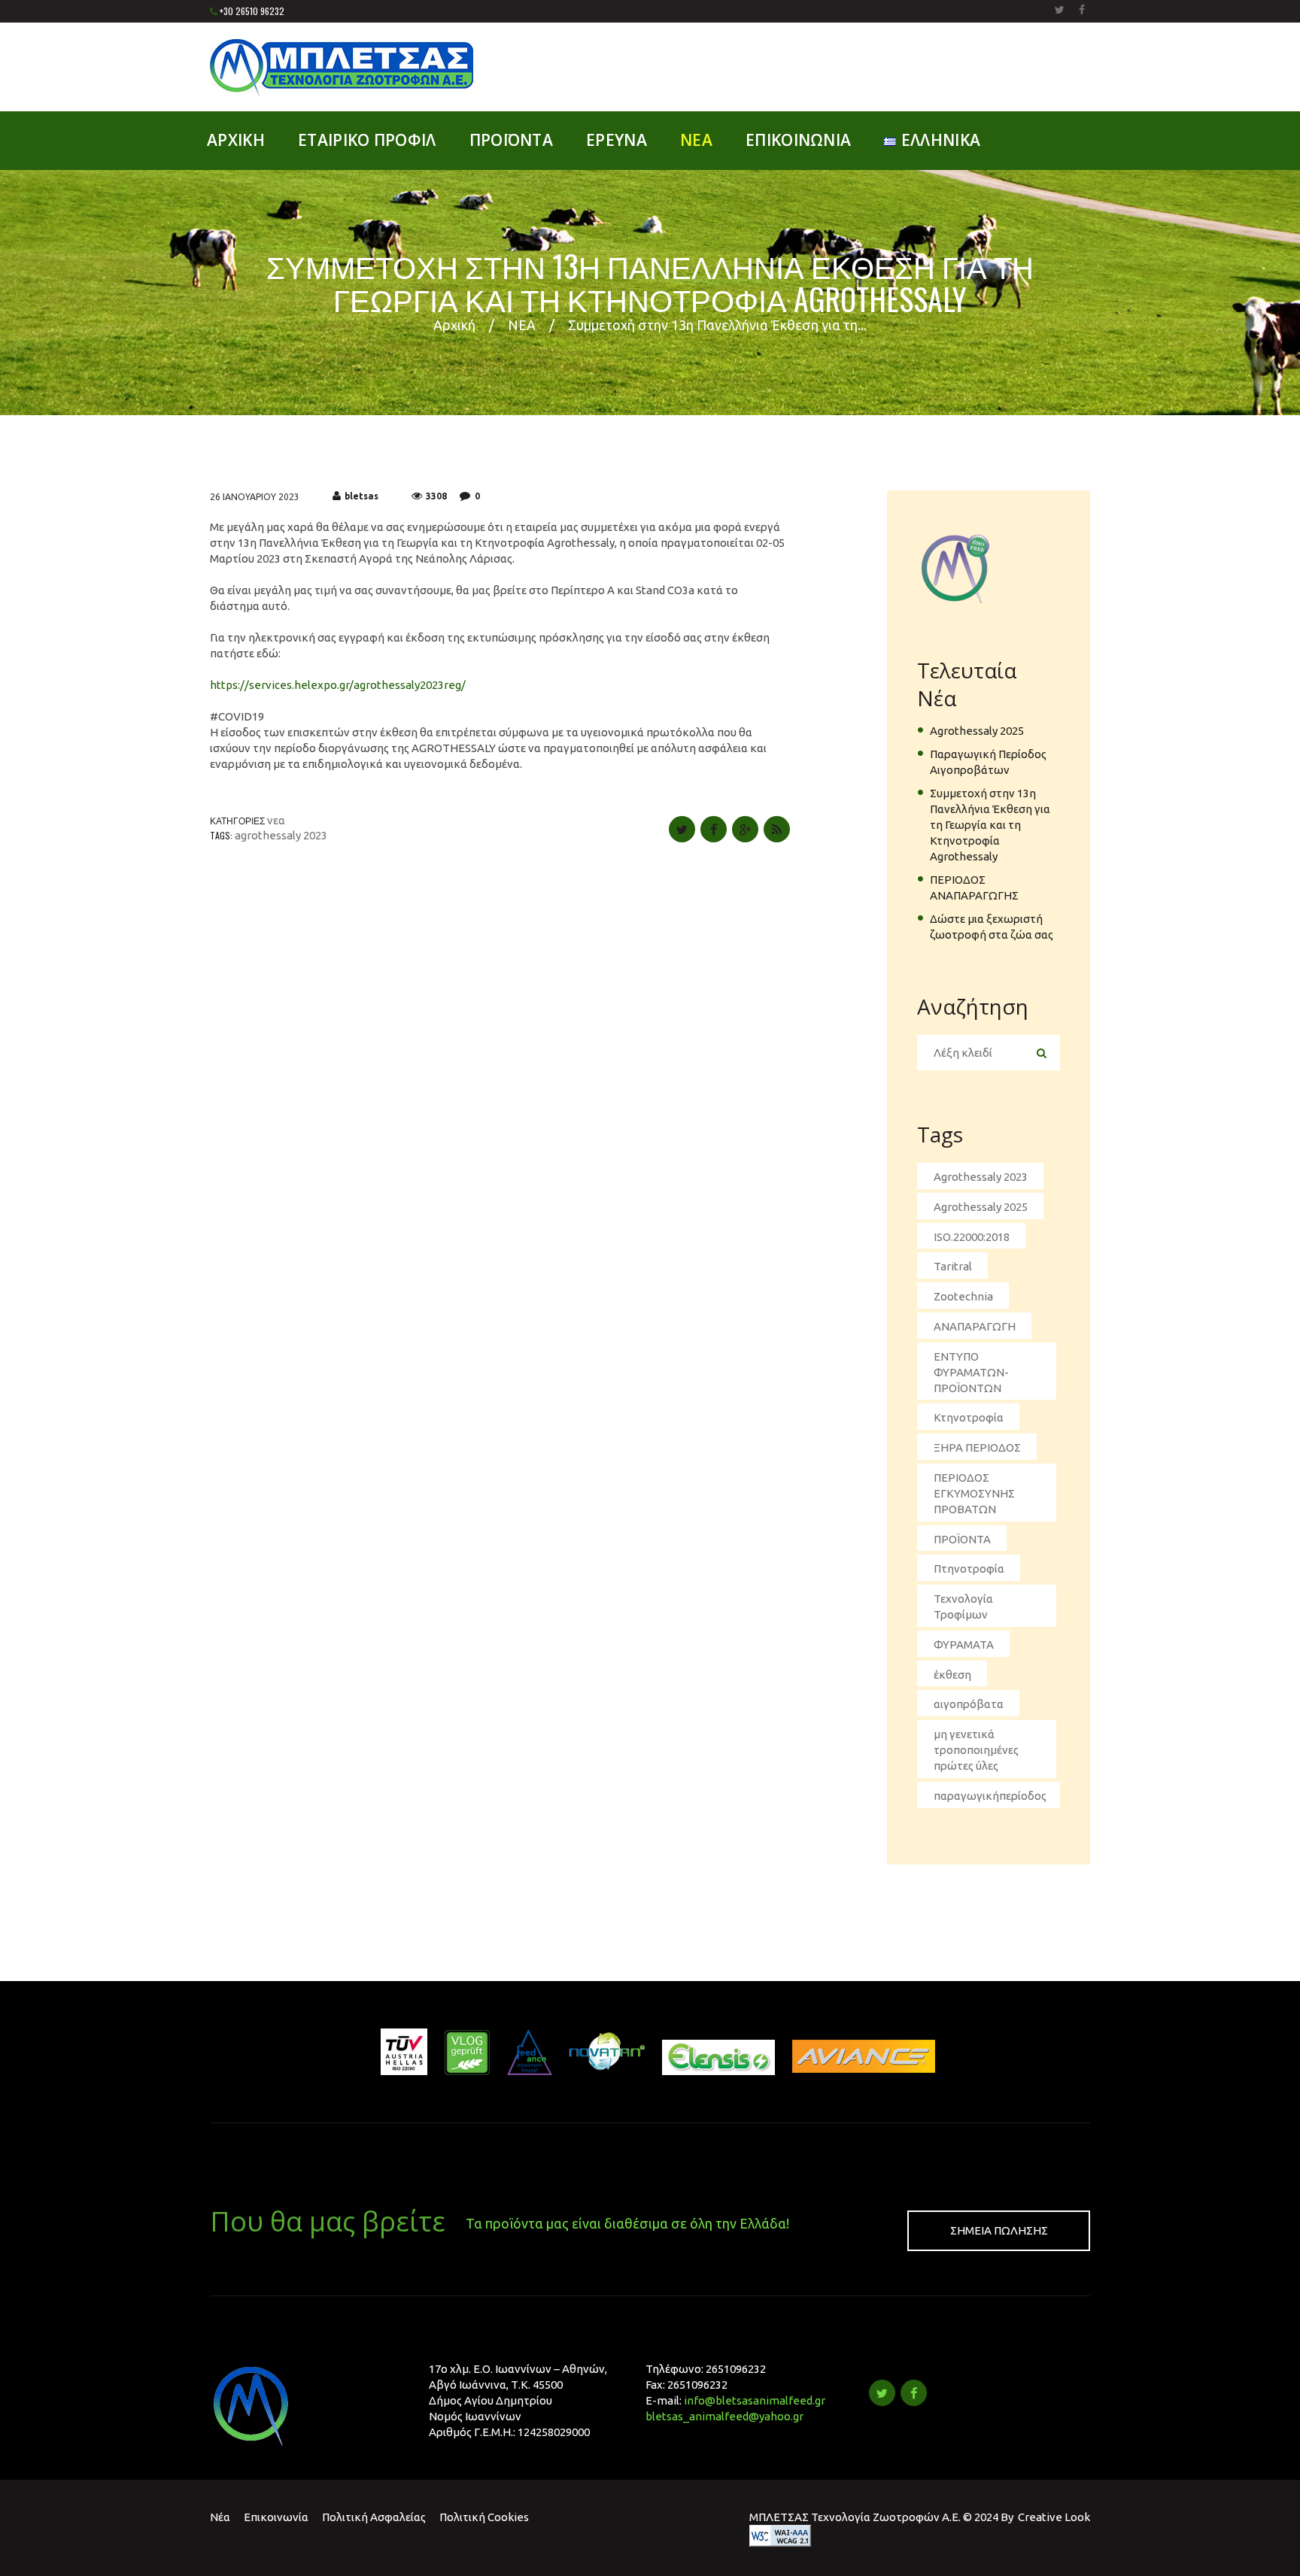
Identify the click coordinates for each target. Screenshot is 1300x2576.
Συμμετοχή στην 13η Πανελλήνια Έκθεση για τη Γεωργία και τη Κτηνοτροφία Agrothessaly (990, 825)
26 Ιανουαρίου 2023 (255, 497)
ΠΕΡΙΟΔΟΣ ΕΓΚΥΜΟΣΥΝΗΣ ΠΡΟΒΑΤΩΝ (974, 1493)
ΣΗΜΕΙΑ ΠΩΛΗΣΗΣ (999, 2230)
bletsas (361, 496)
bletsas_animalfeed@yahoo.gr (724, 2416)
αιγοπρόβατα (969, 1704)
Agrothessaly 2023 (281, 835)
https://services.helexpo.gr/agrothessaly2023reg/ (338, 685)
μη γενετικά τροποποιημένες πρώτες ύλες (976, 1750)
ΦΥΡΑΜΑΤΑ (964, 1645)
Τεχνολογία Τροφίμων (963, 1607)
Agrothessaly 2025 (977, 731)
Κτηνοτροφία (969, 1417)
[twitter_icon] (882, 2393)
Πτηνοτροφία (969, 1569)
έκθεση (952, 1675)
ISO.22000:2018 (972, 1237)
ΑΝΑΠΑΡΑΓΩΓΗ (975, 1326)
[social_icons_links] (1060, 10)
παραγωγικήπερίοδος (990, 1796)
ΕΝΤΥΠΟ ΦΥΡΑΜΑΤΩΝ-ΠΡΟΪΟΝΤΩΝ (971, 1372)
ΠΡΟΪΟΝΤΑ (962, 1539)
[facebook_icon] (914, 2393)
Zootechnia (963, 1296)
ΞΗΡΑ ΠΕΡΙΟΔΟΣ (977, 1447)
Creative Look (1054, 2517)
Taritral (953, 1266)
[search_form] (1041, 1053)
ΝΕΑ (522, 325)
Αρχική (454, 325)
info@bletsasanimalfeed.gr (755, 2400)
